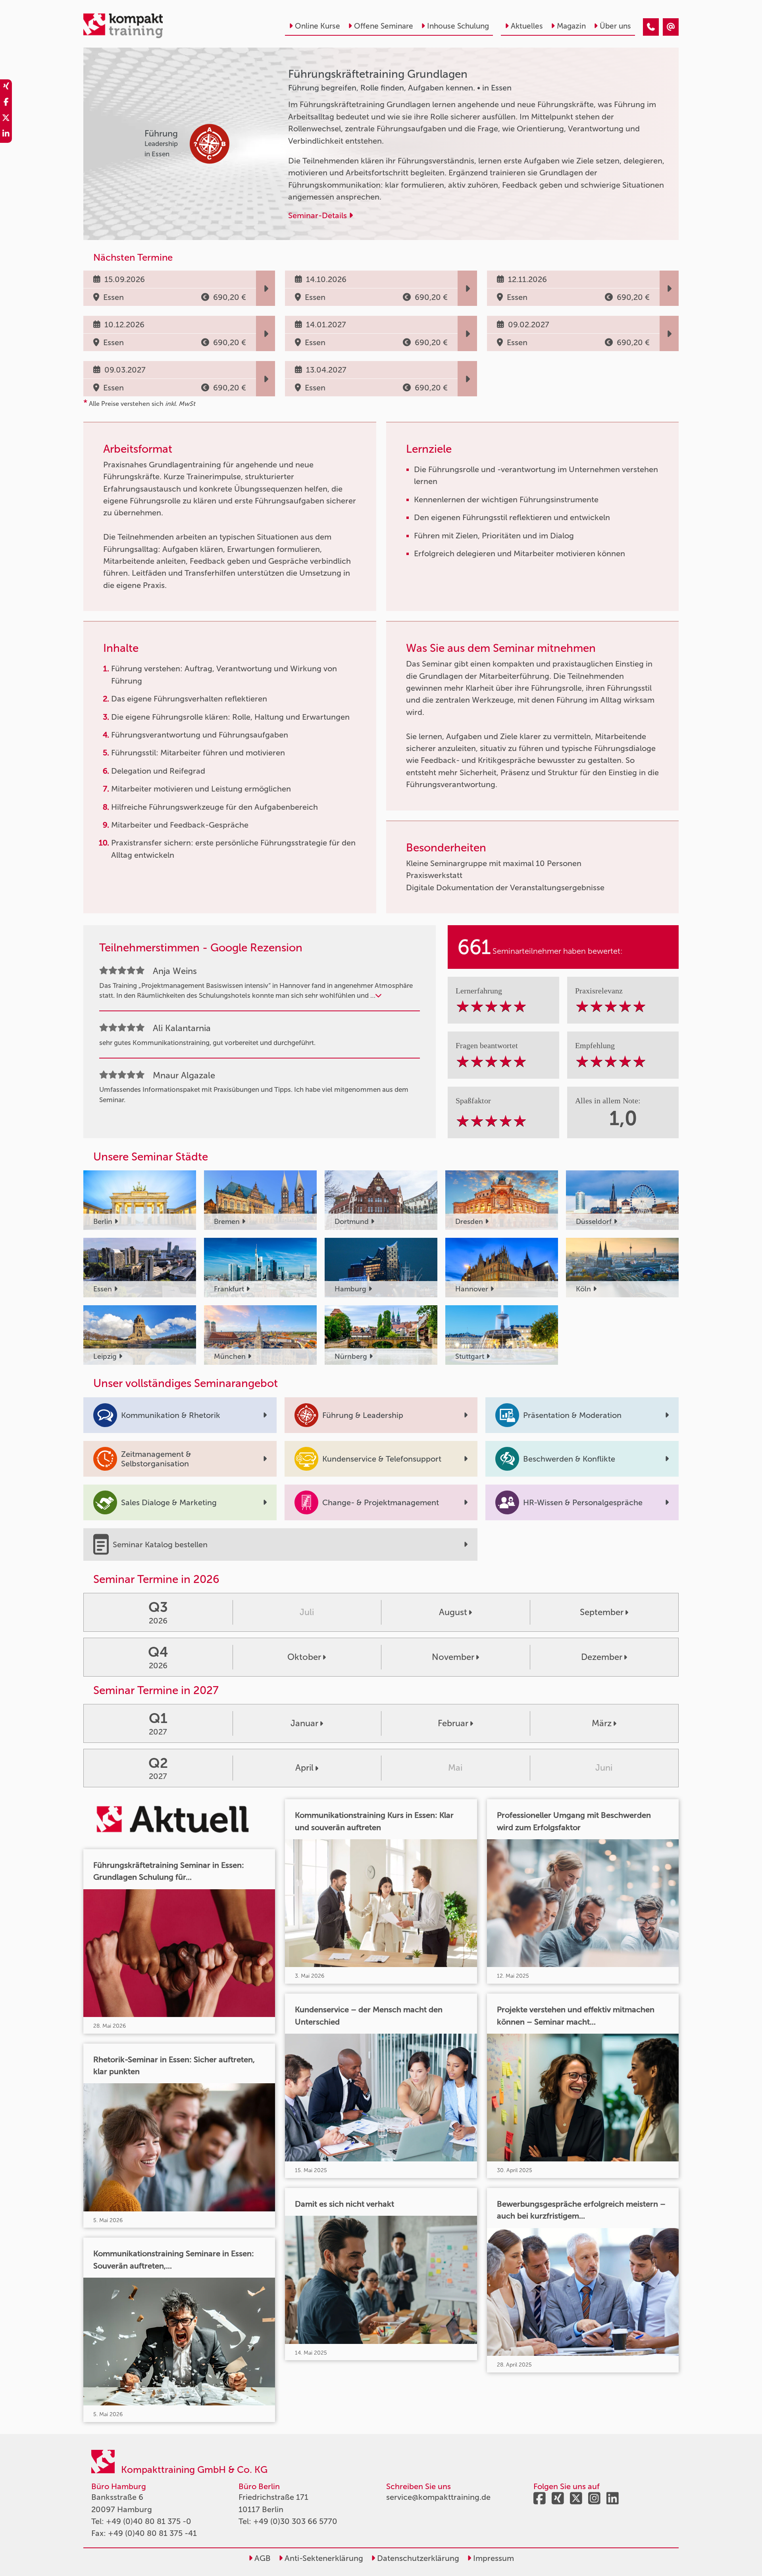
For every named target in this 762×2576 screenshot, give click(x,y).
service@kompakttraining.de (438, 2497)
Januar (304, 1723)
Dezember (602, 1657)
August (453, 1612)
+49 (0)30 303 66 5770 (295, 2521)
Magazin (571, 26)
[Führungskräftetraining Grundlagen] (651, 27)
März (602, 1723)
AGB (262, 2558)
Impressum (493, 2558)
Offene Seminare (384, 26)
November (453, 1657)
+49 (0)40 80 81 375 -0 (149, 2521)
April (304, 1768)
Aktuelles (527, 26)
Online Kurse (317, 26)
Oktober (304, 1657)
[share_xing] (6, 87)
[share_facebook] (6, 103)
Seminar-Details (318, 215)
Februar (453, 1723)
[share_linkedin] (6, 135)
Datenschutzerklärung (417, 2558)
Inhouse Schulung (458, 26)
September (602, 1612)
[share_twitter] (6, 119)
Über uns (615, 26)
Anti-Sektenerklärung (323, 2558)
